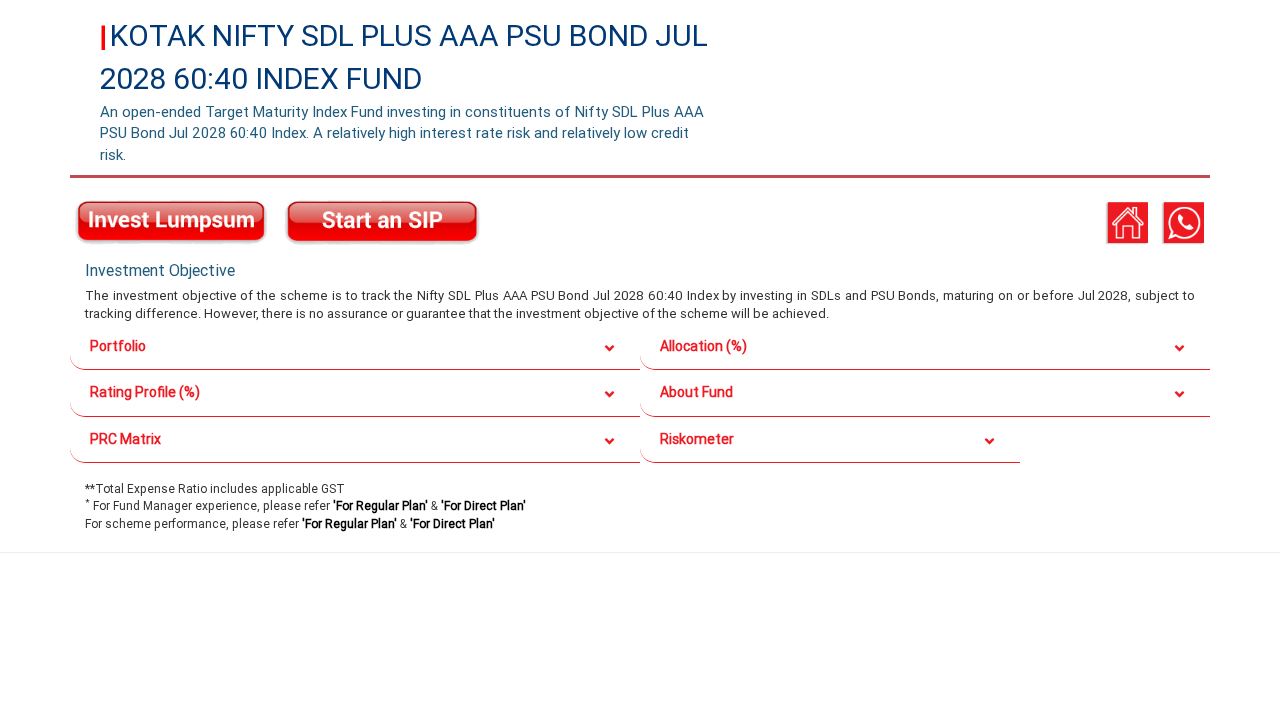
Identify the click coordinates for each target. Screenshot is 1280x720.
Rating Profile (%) (145, 392)
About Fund (696, 392)
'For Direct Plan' (483, 505)
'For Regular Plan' (380, 505)
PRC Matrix (125, 439)
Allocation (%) (703, 346)
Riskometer (697, 439)
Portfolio (118, 346)
